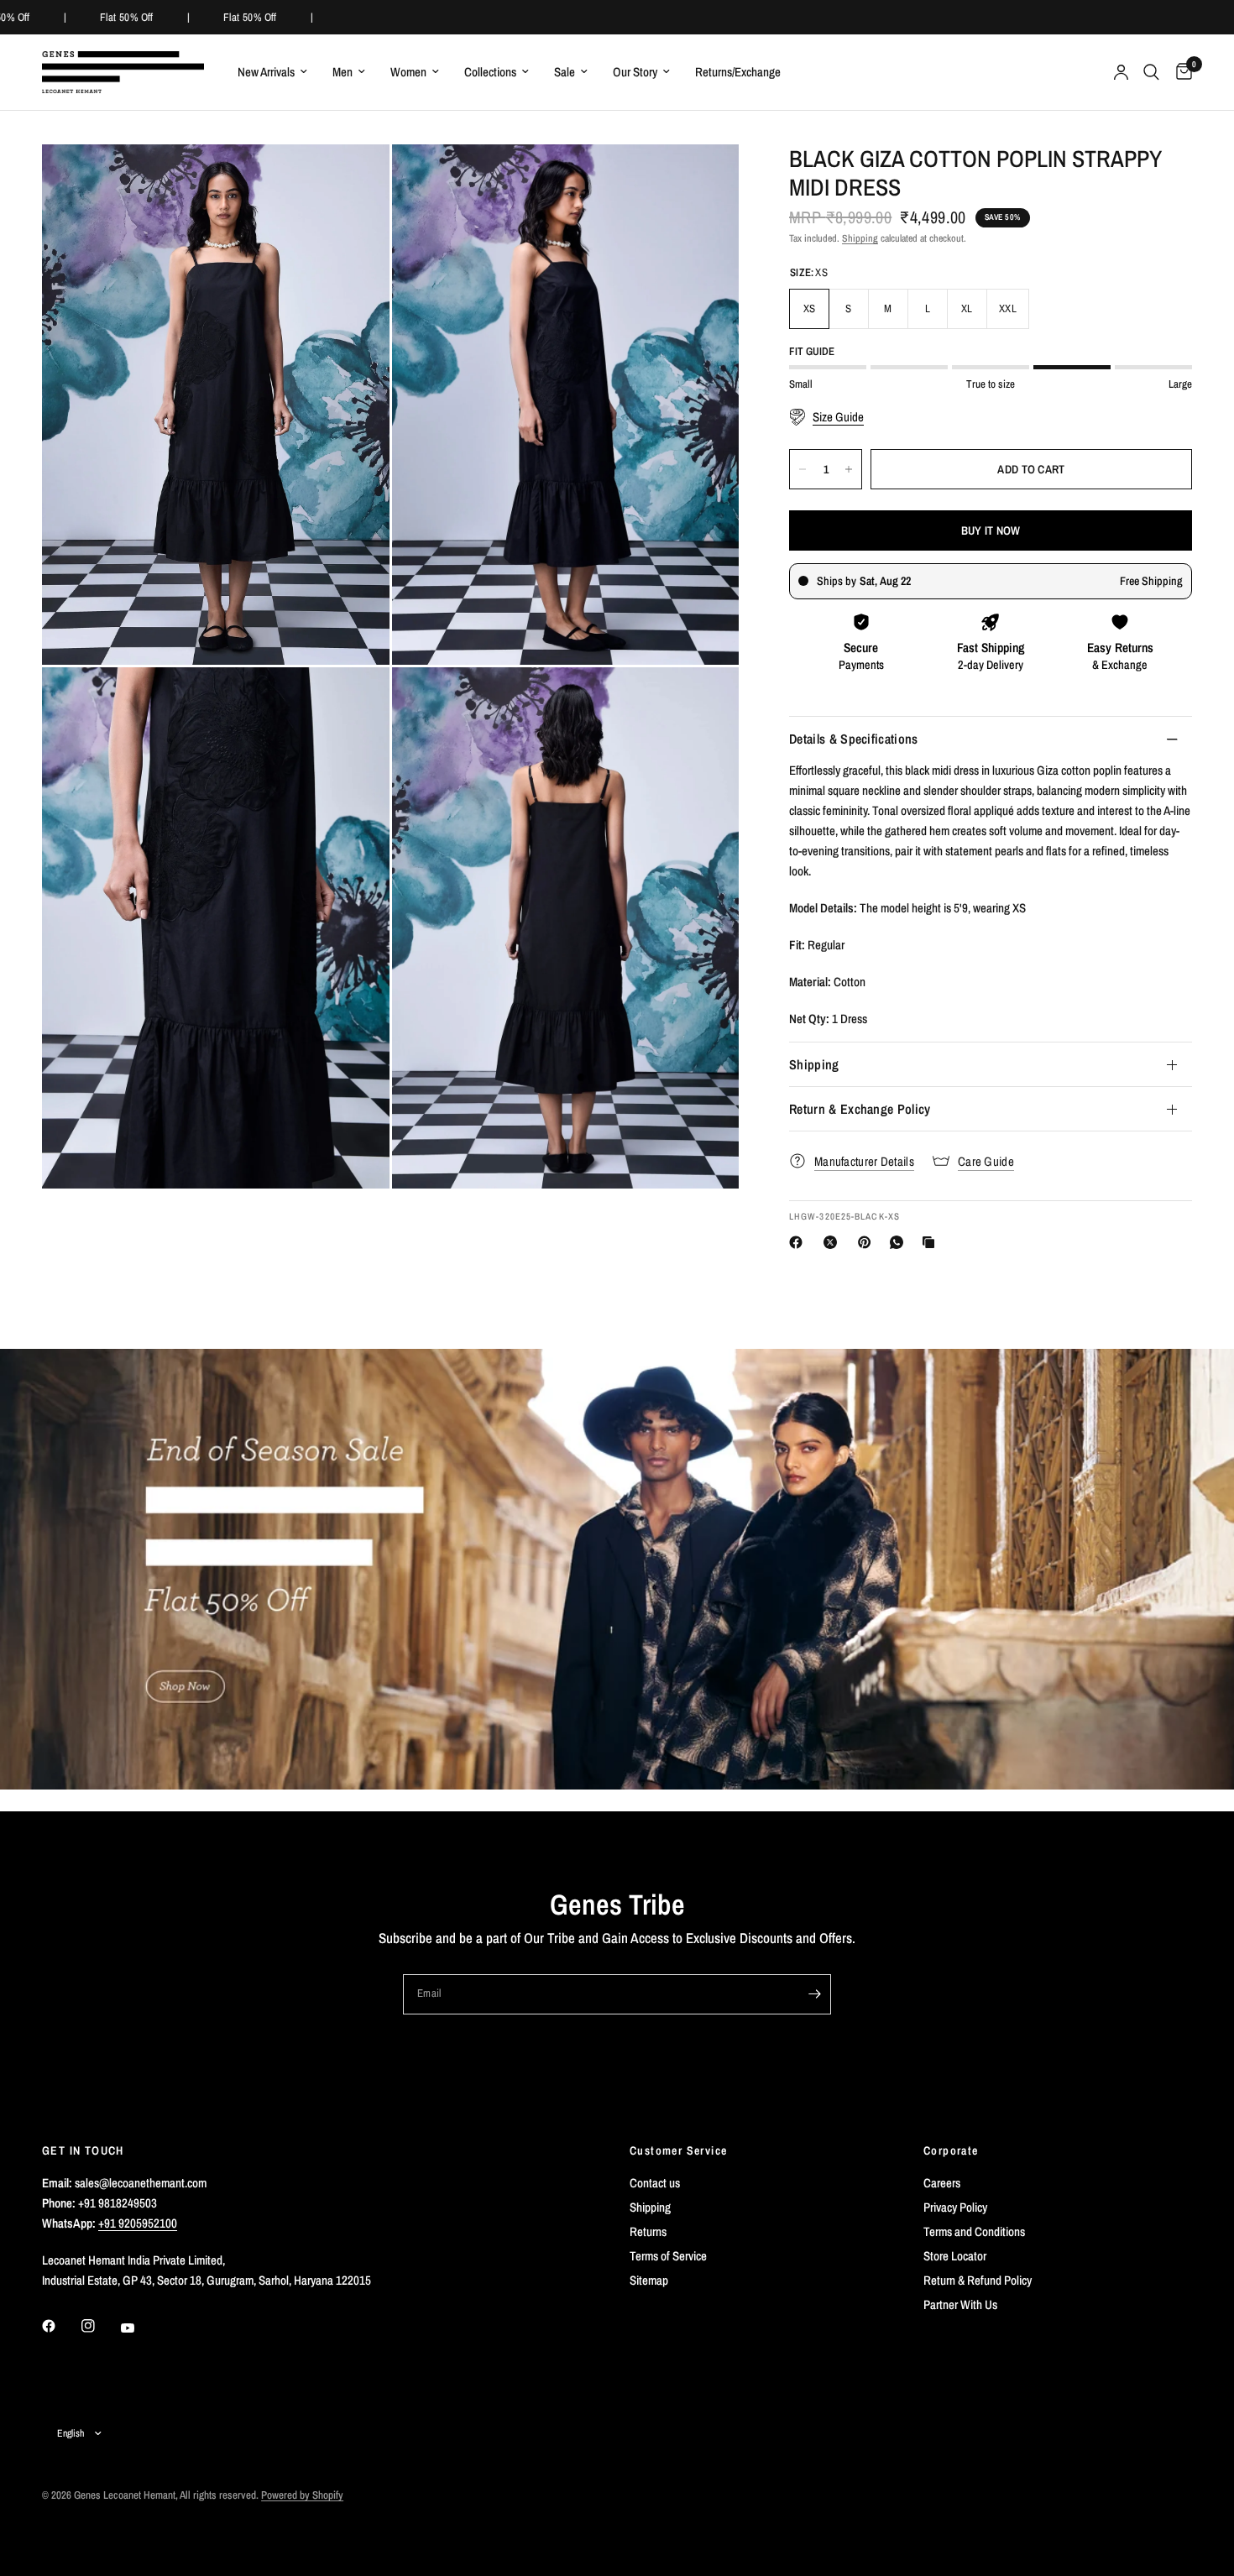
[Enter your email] (814, 1994)
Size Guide (838, 417)
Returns (648, 2231)
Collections (490, 72)
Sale (565, 72)
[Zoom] (354, 180)
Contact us (655, 2183)
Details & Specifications (854, 739)
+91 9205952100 (138, 2223)
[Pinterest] (868, 1242)
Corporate (951, 2150)
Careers (942, 2183)
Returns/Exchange (738, 72)
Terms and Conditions (974, 2231)
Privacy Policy (955, 2207)
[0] (1180, 72)
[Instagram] (100, 2326)
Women (408, 72)
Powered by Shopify (302, 2495)
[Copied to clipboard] (932, 1242)
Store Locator (955, 2256)
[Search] (1151, 72)
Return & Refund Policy (978, 2280)
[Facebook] (799, 1242)
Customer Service (678, 2150)
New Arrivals (266, 72)
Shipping (860, 238)
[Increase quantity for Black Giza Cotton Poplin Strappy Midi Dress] (849, 469)
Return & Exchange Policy (860, 1109)
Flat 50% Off (119, 17)
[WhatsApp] (900, 1242)
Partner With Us (960, 2304)
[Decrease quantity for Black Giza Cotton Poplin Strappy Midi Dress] (803, 469)
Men (342, 72)
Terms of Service (668, 2256)
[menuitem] (272, 72)
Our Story (635, 72)
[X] (834, 1242)
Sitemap (649, 2280)
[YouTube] (139, 2328)
